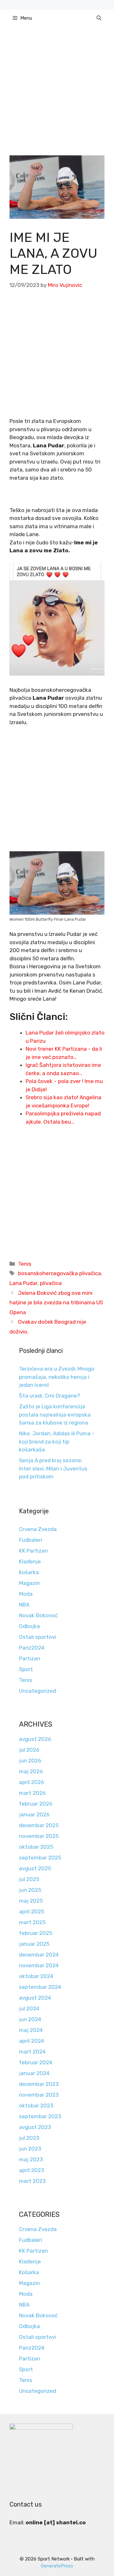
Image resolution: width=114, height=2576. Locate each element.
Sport (26, 1669)
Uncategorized (38, 1691)
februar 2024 (36, 2062)
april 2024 (32, 2041)
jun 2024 (30, 2019)
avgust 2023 (35, 2127)
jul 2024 (29, 2008)
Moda (26, 1594)
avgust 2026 (35, 1739)
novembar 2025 (39, 1836)
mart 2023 (32, 2181)
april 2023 (32, 2170)
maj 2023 (31, 2159)
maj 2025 (31, 1901)
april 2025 (32, 1911)
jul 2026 (29, 1750)
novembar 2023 (39, 2095)
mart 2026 (32, 1793)
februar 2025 (36, 1933)
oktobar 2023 (36, 2106)
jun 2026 (30, 1761)
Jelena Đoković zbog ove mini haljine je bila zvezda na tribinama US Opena (56, 1303)
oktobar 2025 (36, 1847)
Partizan (30, 1658)
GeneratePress (57, 2566)
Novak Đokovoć (38, 1615)
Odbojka (29, 1626)
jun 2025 (30, 1890)
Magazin (29, 1583)
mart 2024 (32, 2052)
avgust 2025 (35, 1868)
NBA (24, 1605)
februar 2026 (36, 1804)
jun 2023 (30, 2149)
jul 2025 (29, 1879)
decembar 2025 (39, 1825)
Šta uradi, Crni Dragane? (50, 1396)
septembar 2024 (40, 1987)
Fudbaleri (31, 1540)
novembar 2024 (39, 1965)
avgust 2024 (35, 1998)
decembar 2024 (39, 1955)
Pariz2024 (32, 1648)
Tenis (25, 1264)
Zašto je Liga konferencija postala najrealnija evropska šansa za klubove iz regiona (55, 1415)
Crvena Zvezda (38, 1529)
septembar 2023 (40, 2116)
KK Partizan (33, 1551)
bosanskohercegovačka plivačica (60, 1273)
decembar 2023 (39, 2084)
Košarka (29, 1572)
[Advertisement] (57, 96)
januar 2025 (34, 1944)
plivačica (51, 1283)
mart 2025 (32, 1922)
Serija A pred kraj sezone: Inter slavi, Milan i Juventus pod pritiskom (53, 1468)
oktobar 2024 (36, 1976)
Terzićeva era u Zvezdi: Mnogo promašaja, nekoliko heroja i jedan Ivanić (57, 1377)
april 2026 (32, 1782)
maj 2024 (31, 2030)
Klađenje (30, 1561)
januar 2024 (34, 2073)
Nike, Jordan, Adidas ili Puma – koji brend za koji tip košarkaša (57, 1441)
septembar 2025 (40, 1858)
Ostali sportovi (38, 1637)
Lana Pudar (23, 1283)
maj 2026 (31, 1771)
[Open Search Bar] (99, 18)
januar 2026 (34, 1814)
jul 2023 (29, 2138)
